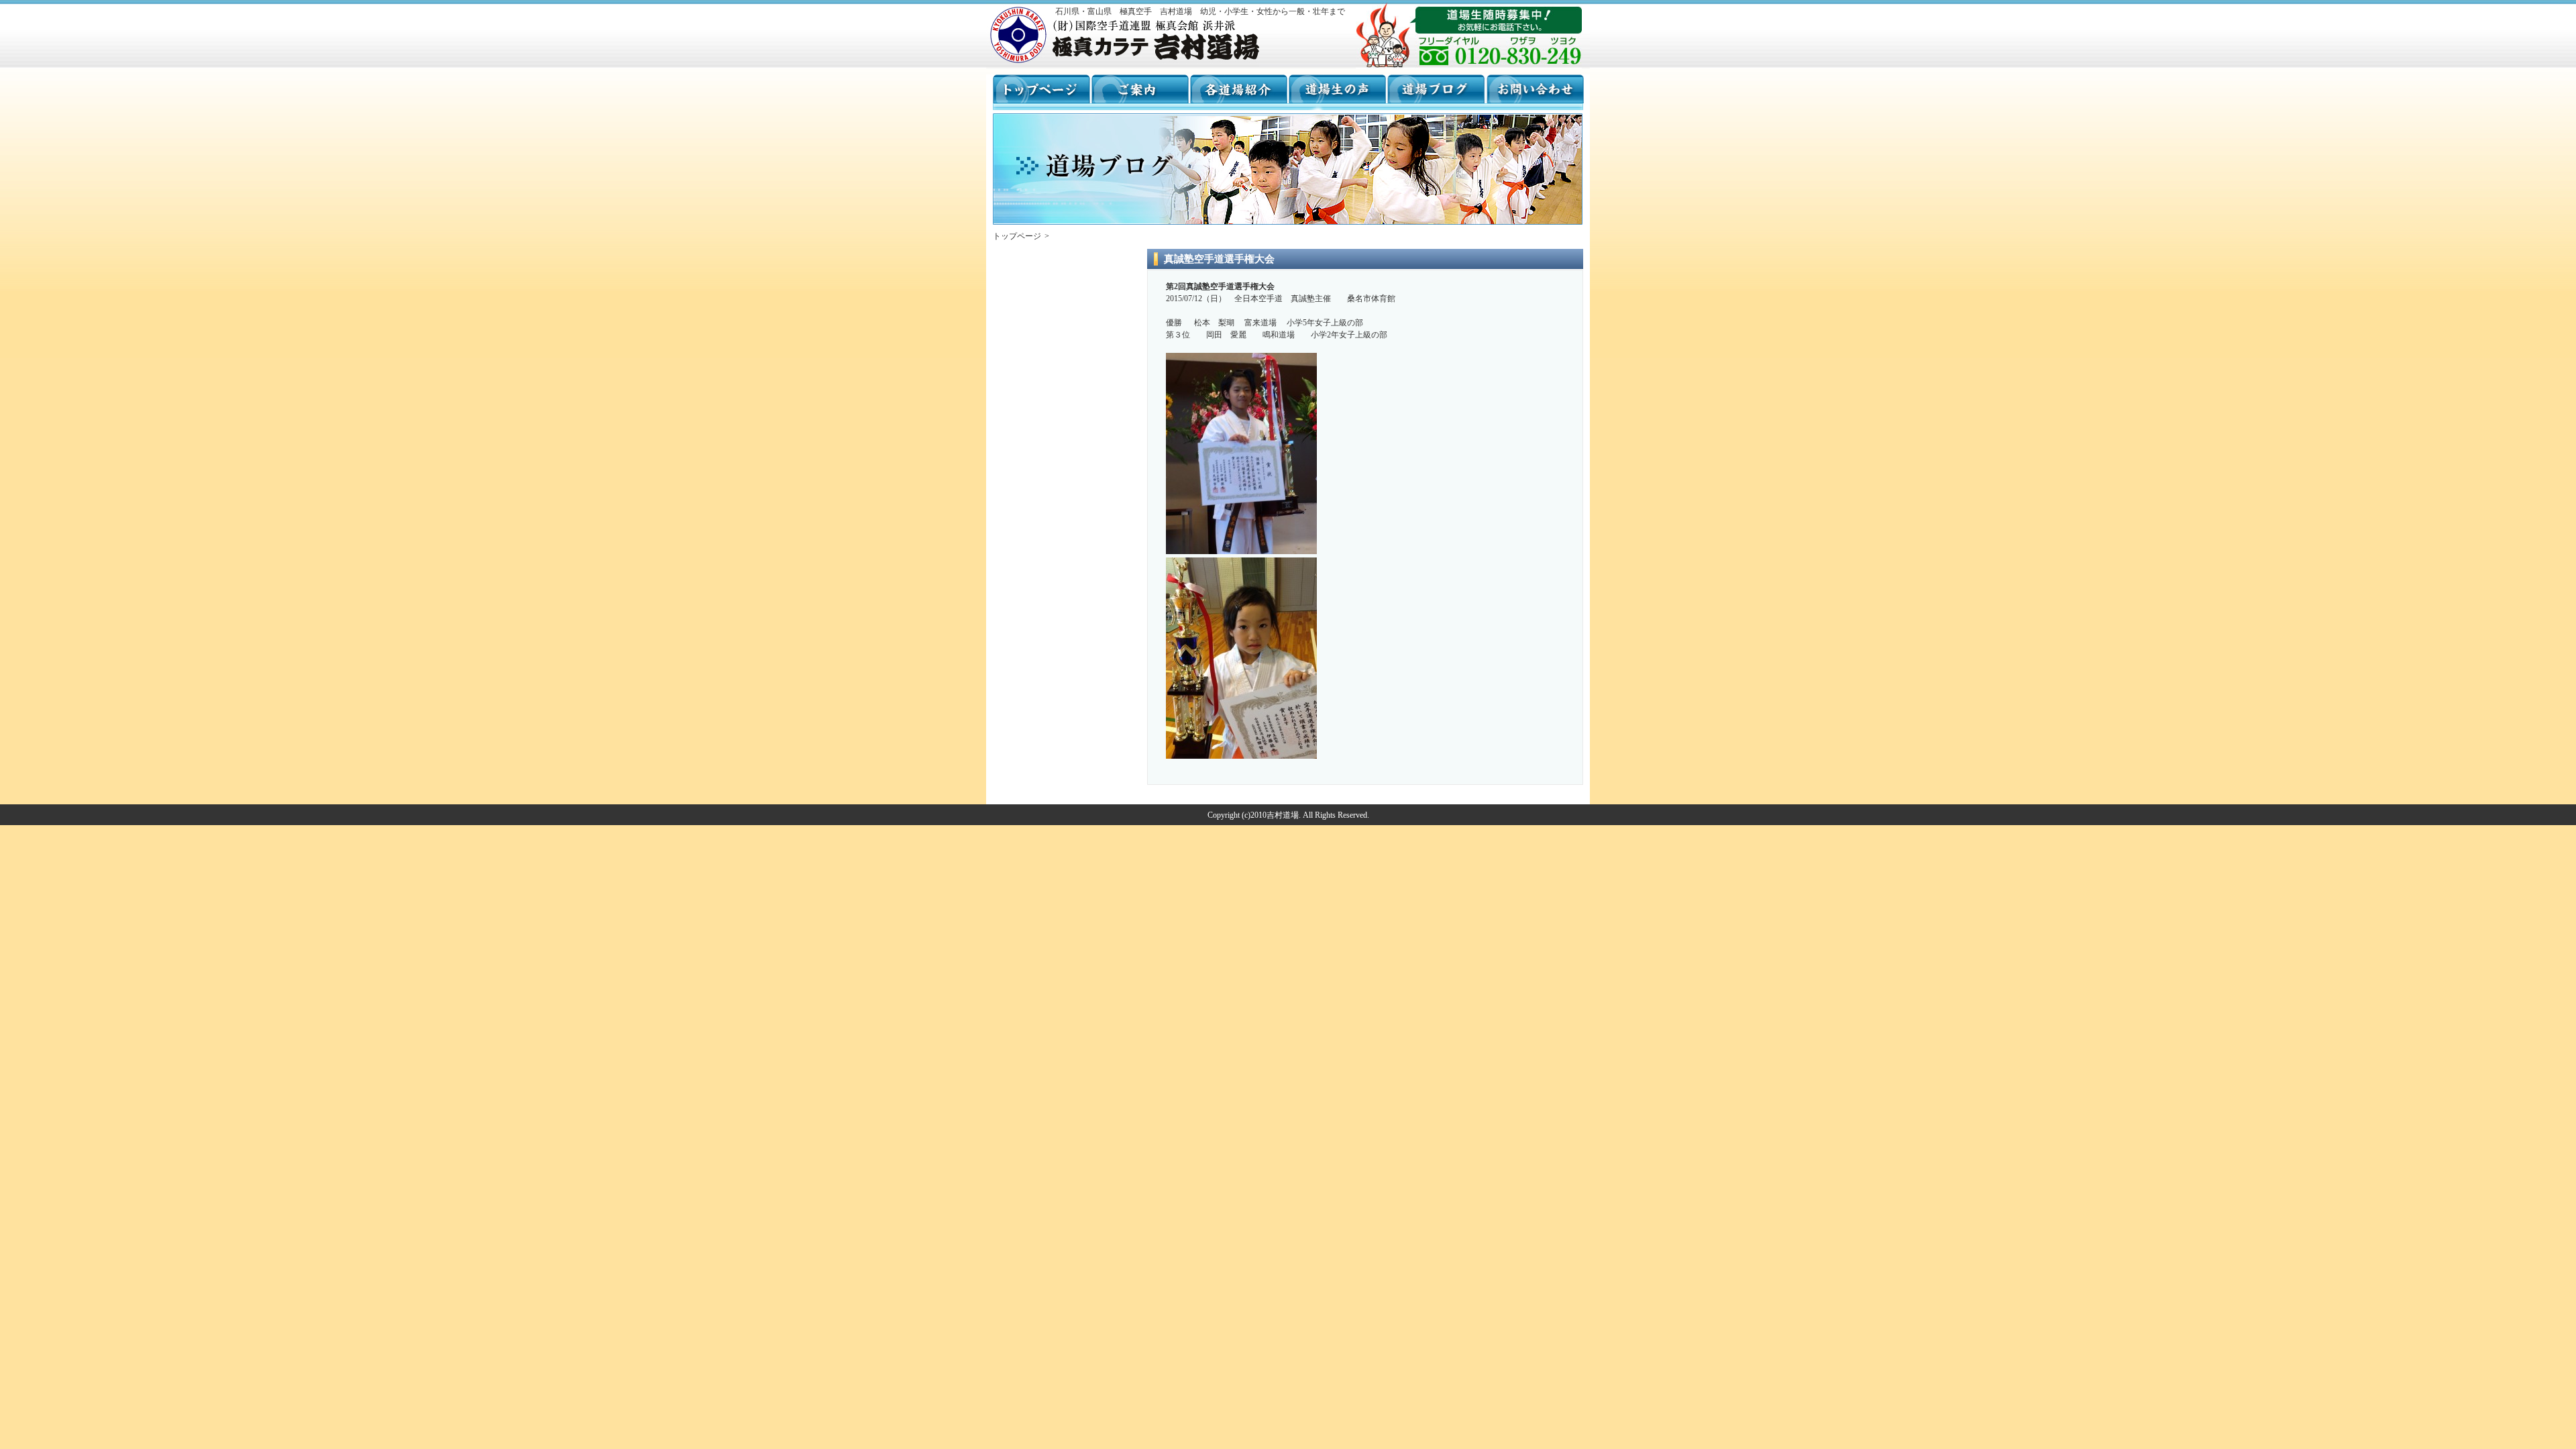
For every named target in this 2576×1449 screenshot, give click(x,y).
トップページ (1017, 236)
